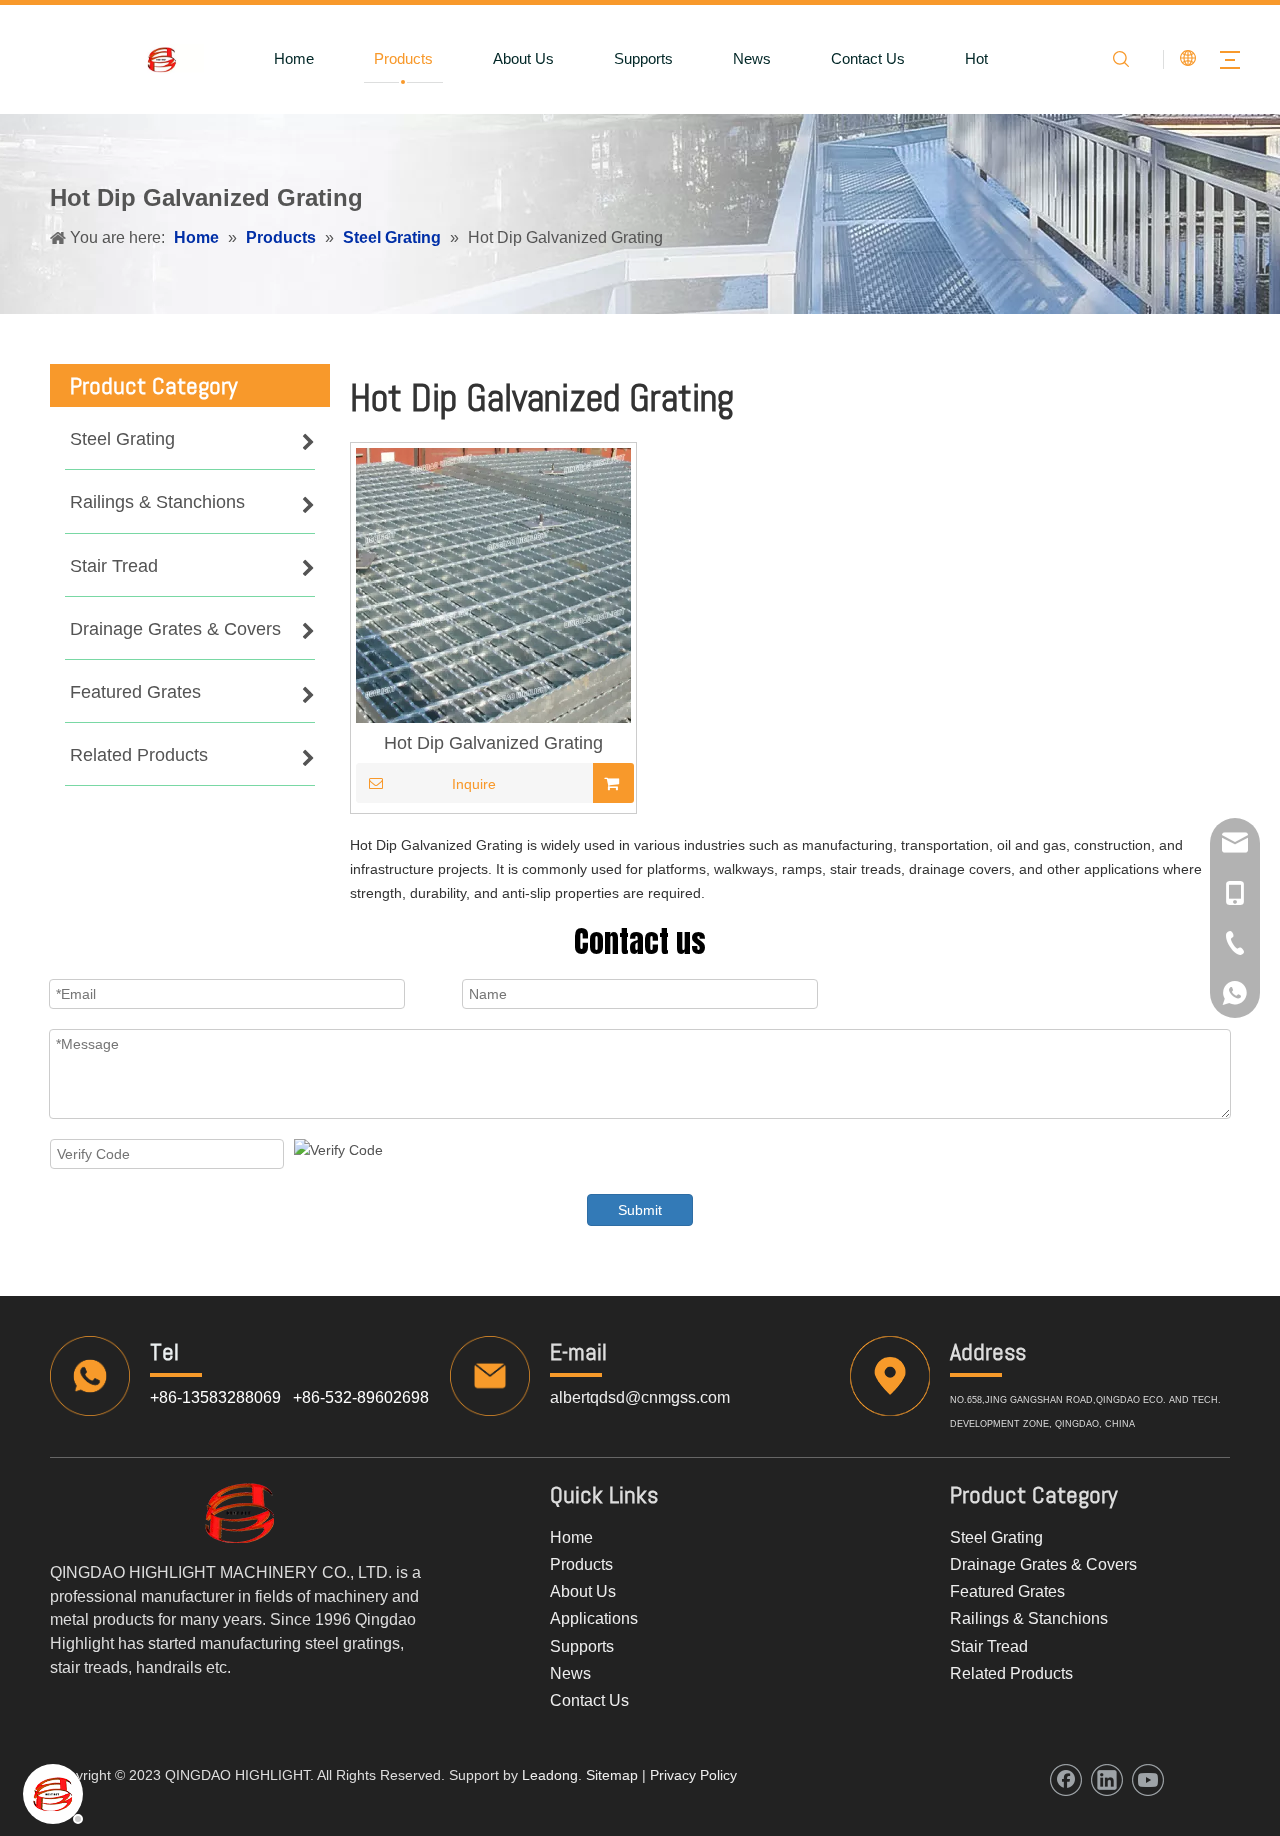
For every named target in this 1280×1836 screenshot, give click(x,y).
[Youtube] (1148, 1780)
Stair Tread (989, 1646)
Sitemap (610, 1775)
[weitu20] (240, 1512)
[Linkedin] (1107, 1780)
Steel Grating (996, 1537)
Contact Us (868, 58)
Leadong (550, 1775)
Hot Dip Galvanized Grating (493, 743)
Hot (976, 58)
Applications (594, 1618)
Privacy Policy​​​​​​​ (693, 1775)
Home (294, 58)
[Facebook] (1066, 1780)
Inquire (474, 784)
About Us (523, 58)
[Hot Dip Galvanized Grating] (493, 584)
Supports (643, 58)
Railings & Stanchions (1029, 1618)
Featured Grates (1007, 1591)
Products (403, 58)
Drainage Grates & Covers (1043, 1564)
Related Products (1011, 1673)
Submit (640, 1210)
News (752, 58)
